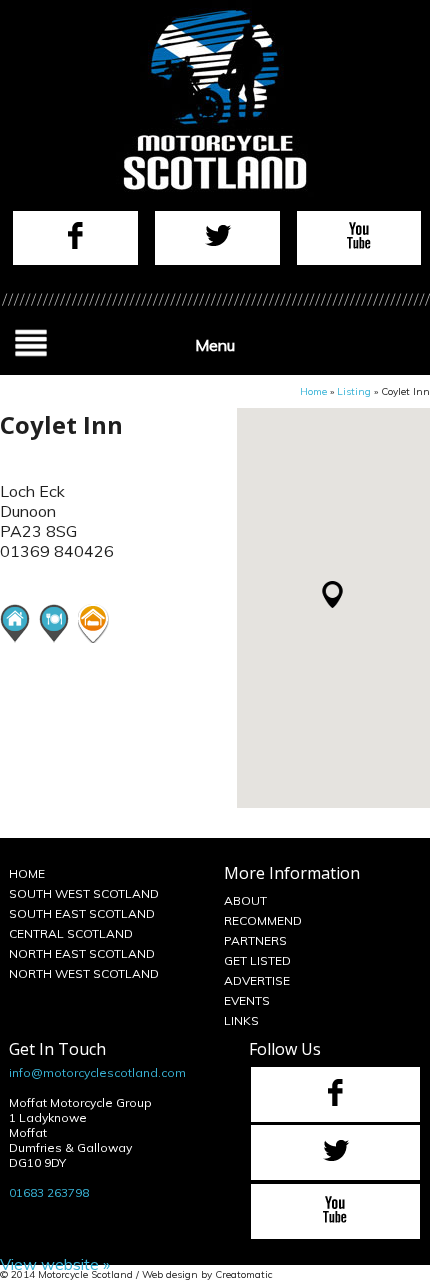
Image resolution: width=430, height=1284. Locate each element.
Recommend (263, 920)
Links (241, 1020)
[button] (332, 594)
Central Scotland (71, 933)
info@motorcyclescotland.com (97, 1072)
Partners (255, 940)
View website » (55, 1264)
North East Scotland (82, 953)
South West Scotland (84, 893)
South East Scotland (82, 913)
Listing (354, 391)
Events (247, 1000)
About (245, 900)
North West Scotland (84, 973)
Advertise (257, 980)
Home (313, 391)
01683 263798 (49, 1192)
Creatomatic (244, 1274)
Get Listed (257, 960)
